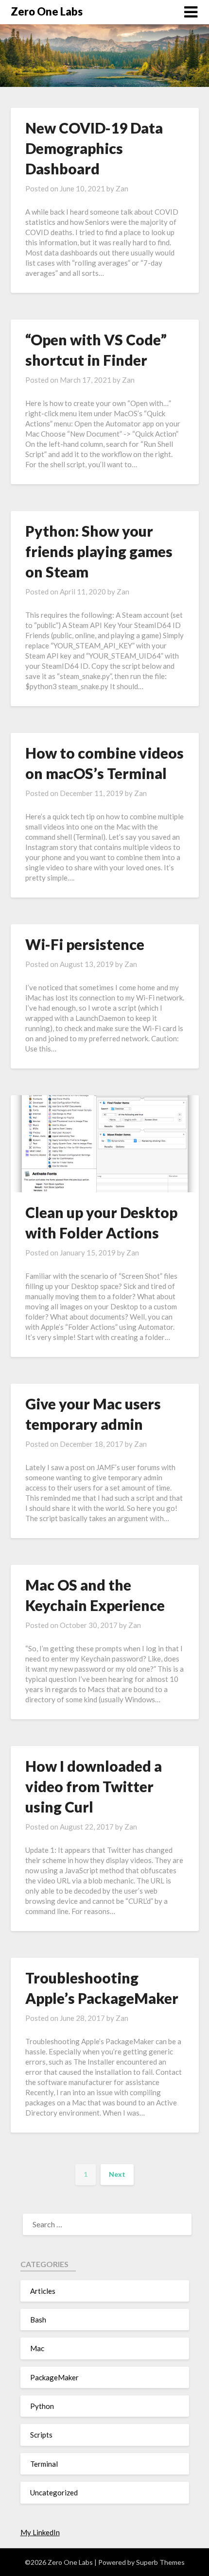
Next (117, 2174)
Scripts (41, 2435)
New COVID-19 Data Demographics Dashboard (94, 148)
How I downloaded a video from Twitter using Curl (94, 1786)
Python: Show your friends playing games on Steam (99, 551)
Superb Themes (160, 2562)
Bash (38, 2320)
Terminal (44, 2464)
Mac (37, 2348)
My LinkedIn (40, 2532)
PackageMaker (54, 2377)
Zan (122, 188)
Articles (43, 2291)
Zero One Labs (47, 11)
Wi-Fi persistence (85, 944)
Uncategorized (54, 2492)
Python (42, 2406)
